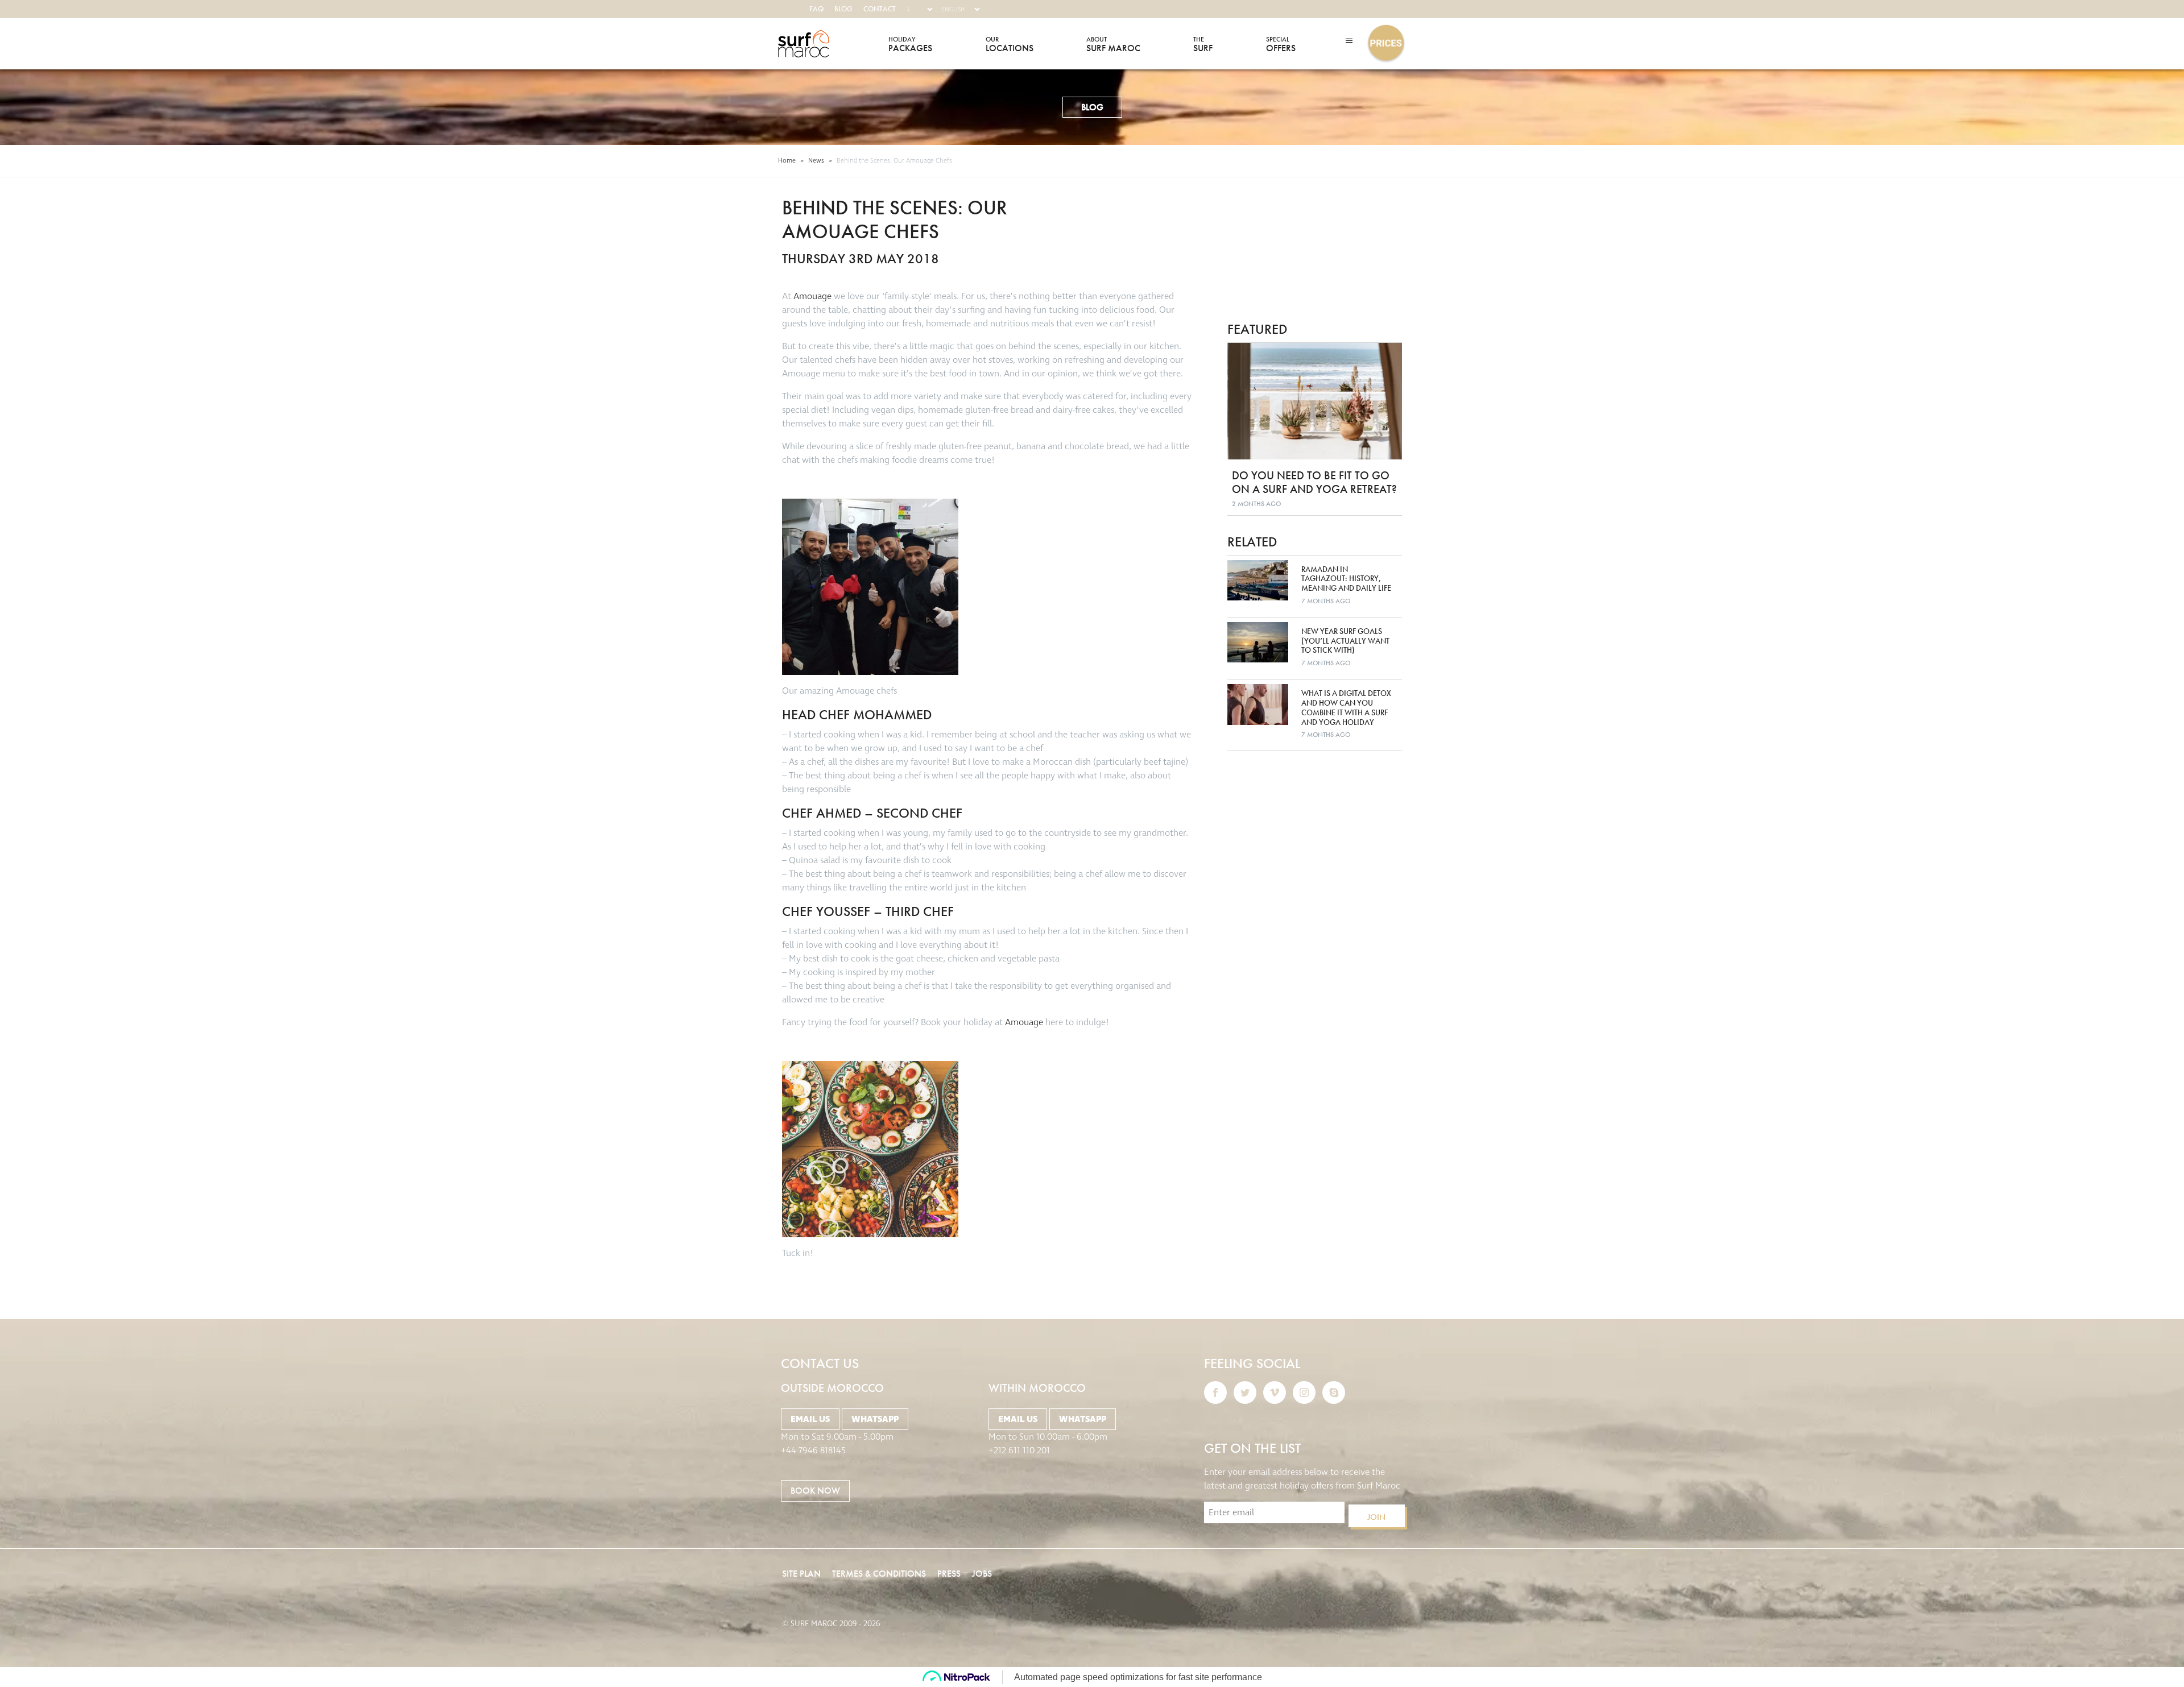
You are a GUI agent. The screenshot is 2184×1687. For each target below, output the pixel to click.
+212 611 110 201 (1019, 1450)
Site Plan (801, 1574)
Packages (910, 44)
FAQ (816, 9)
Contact (880, 9)
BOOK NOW (815, 1491)
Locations (1010, 44)
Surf (1203, 44)
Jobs (982, 1574)
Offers (1281, 44)
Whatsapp (875, 1419)
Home (787, 161)
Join (1376, 1517)
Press (949, 1574)
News (816, 161)
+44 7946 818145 (813, 1450)
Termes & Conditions (879, 1574)
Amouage (814, 296)
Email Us (810, 1419)
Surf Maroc (804, 44)
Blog (843, 9)
